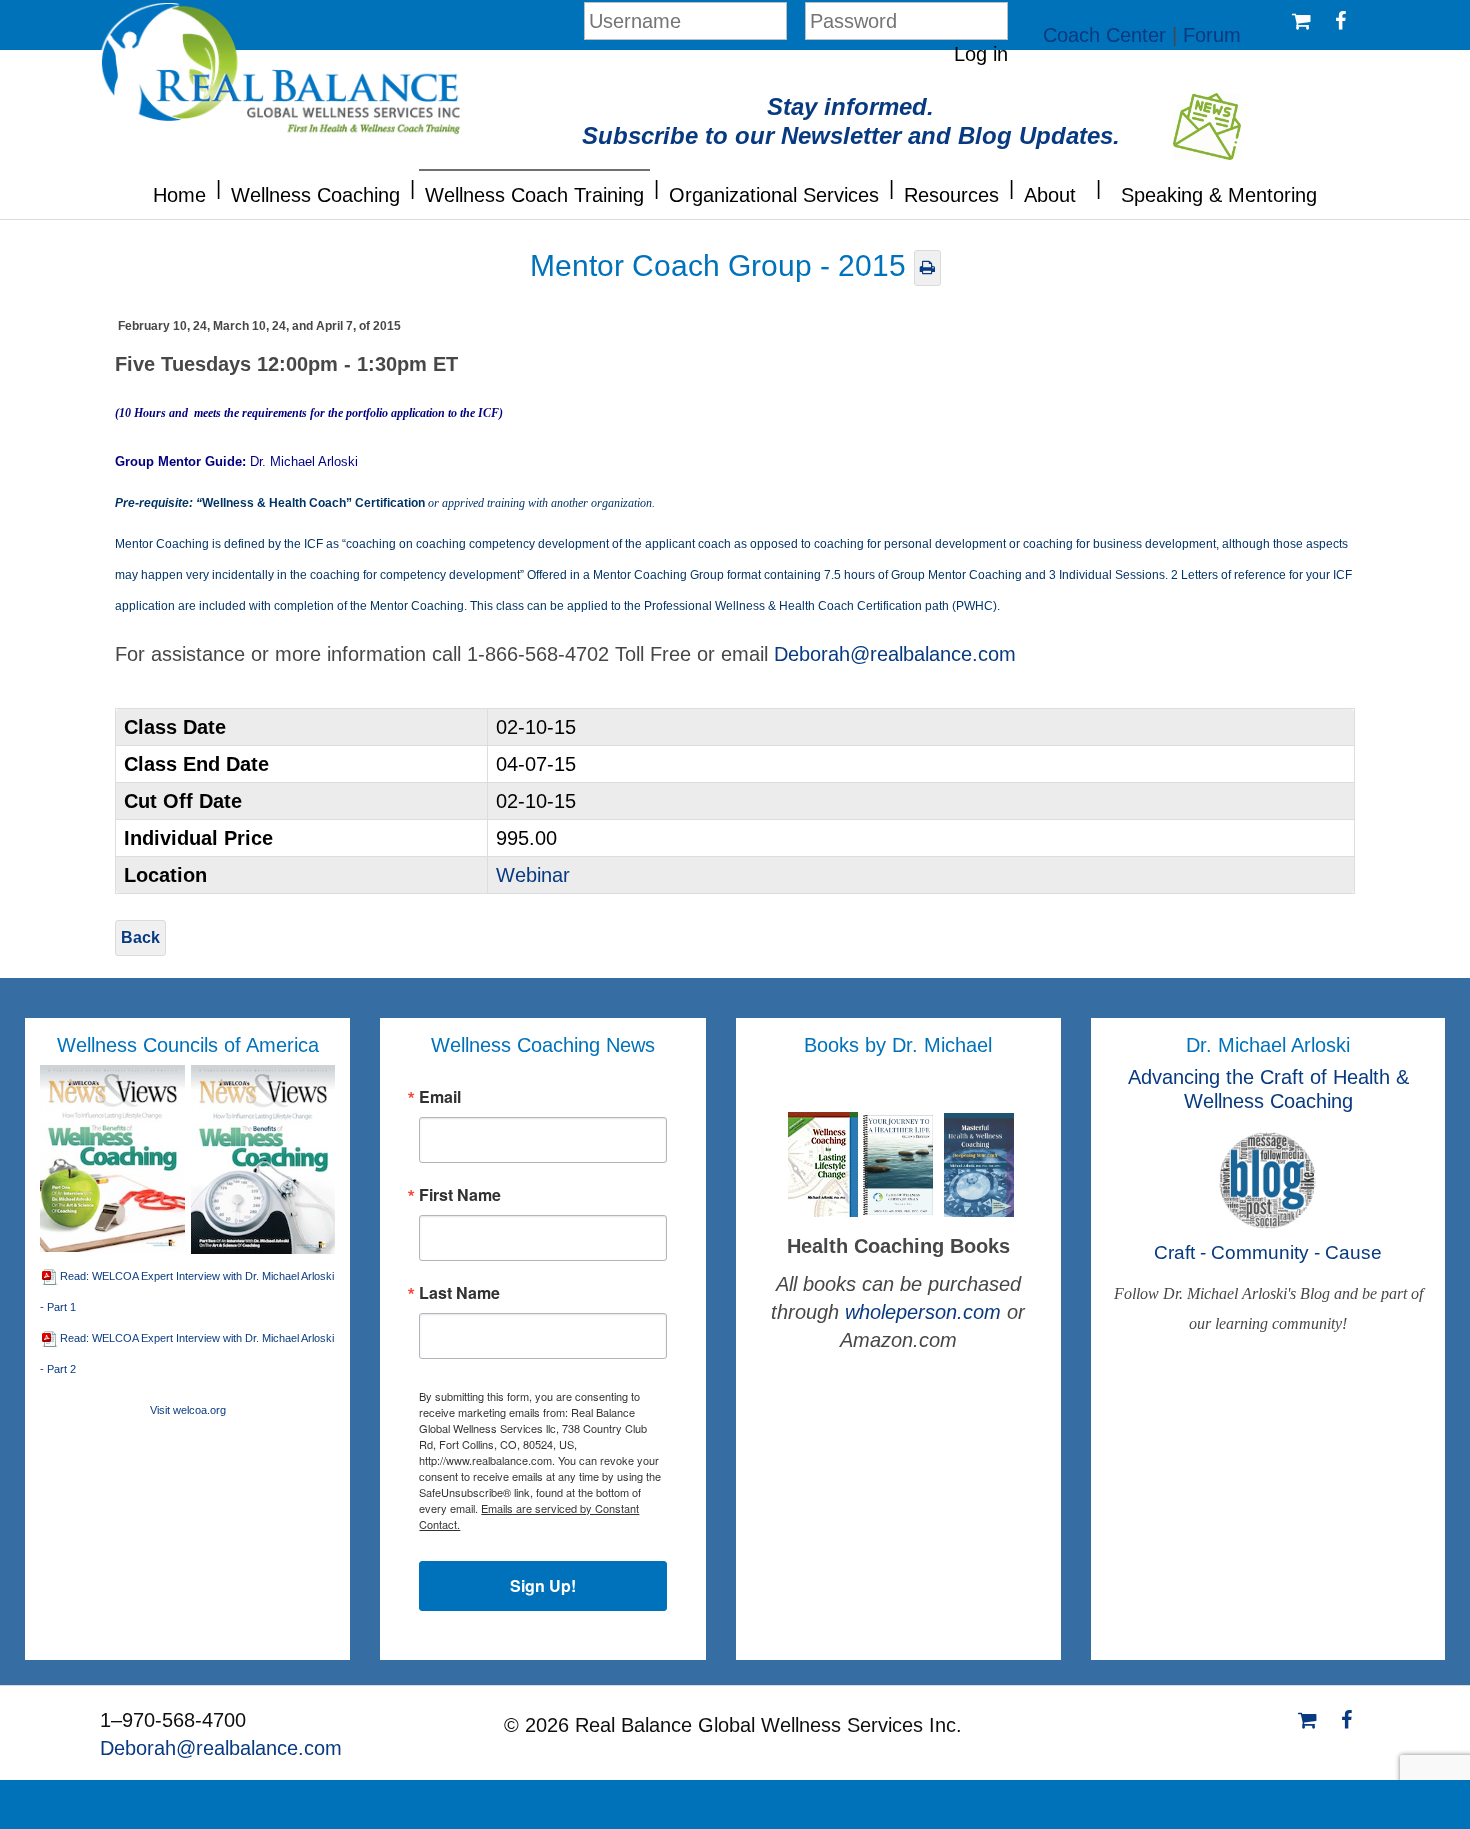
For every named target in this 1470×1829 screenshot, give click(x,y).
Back (140, 937)
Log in (981, 54)
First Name (460, 1195)
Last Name (459, 1293)
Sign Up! (543, 1585)
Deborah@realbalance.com (895, 654)
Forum (1212, 35)
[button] (218, 186)
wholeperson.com (926, 1312)
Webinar (533, 875)
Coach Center (1104, 35)
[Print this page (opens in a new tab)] (927, 267)
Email (440, 1097)
